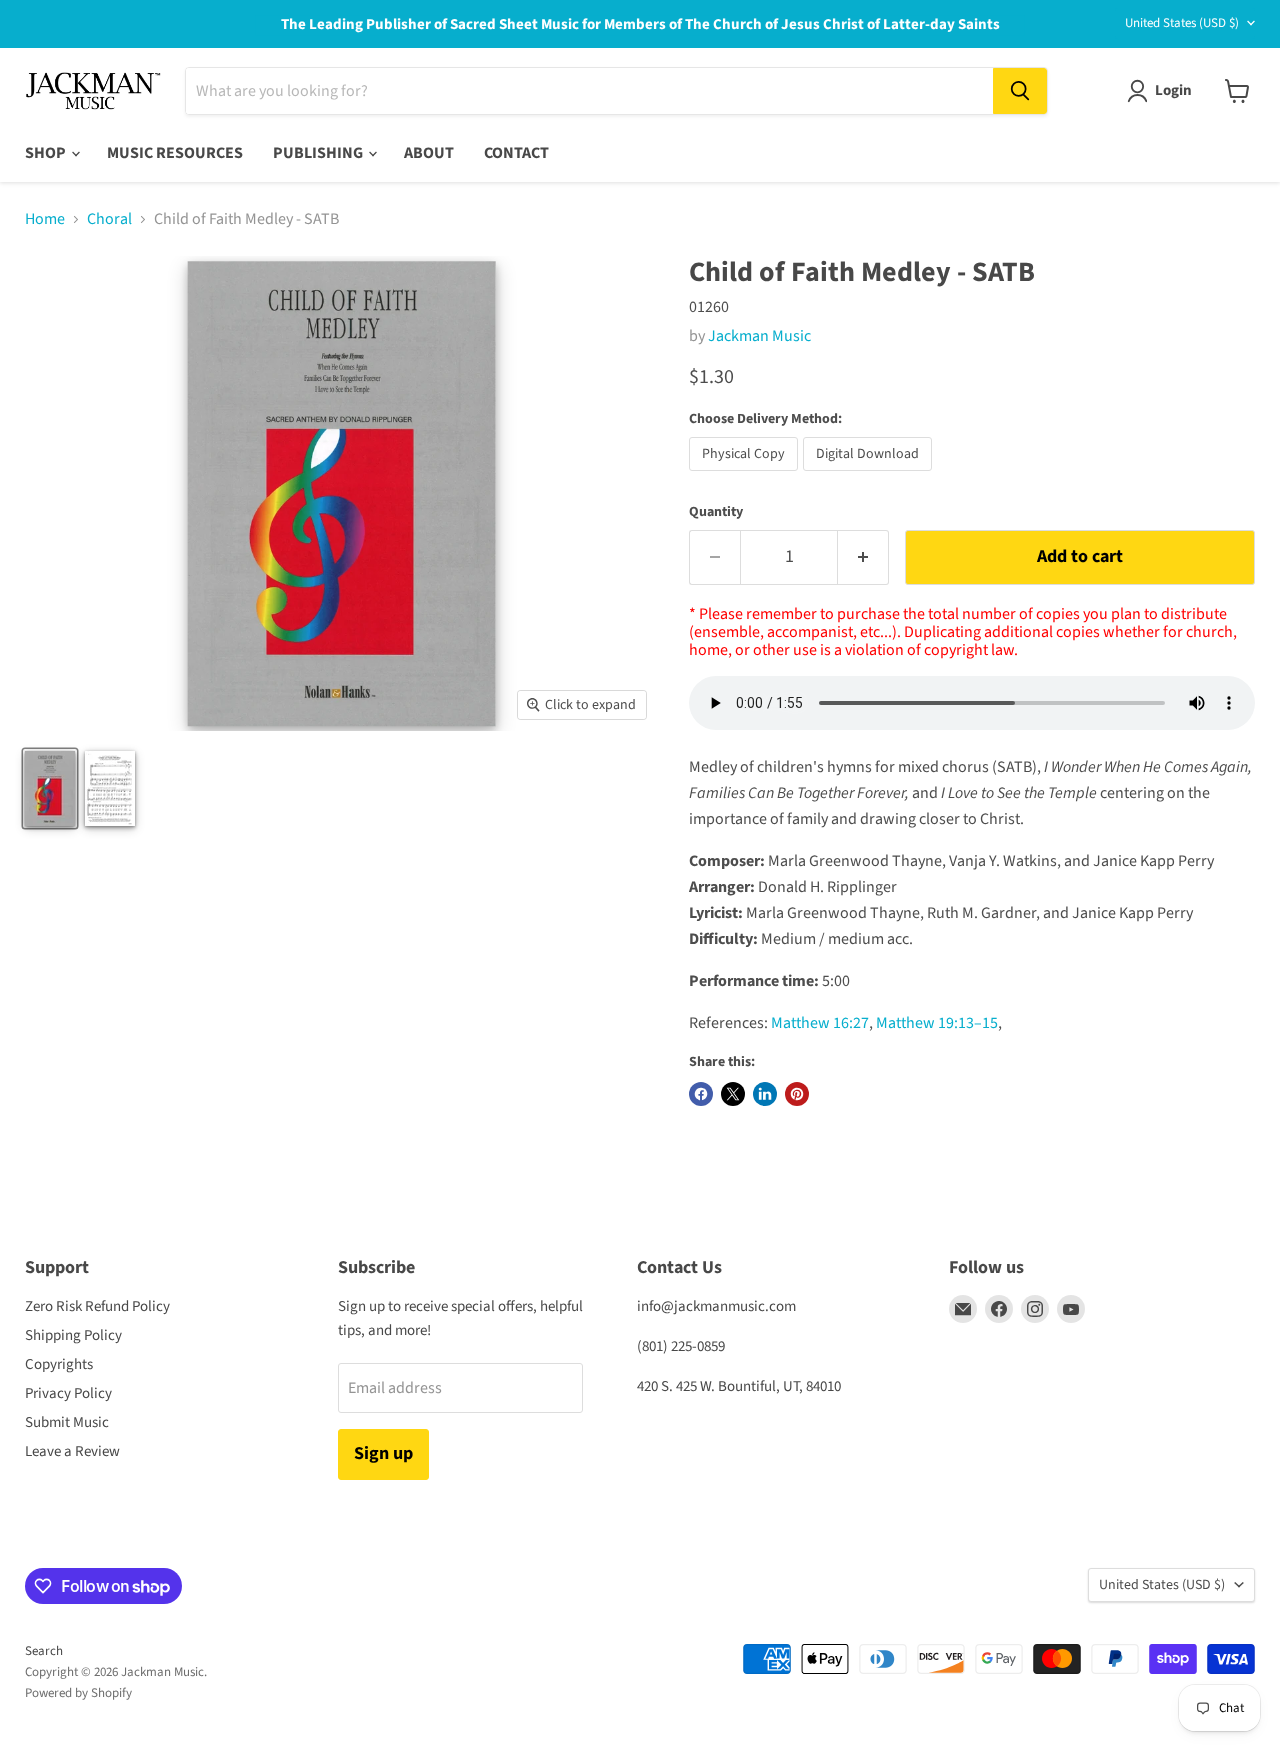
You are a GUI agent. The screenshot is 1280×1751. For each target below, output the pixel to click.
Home (45, 219)
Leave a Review (72, 1451)
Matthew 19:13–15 (937, 1023)
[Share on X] (733, 1094)
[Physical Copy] (746, 476)
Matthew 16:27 (820, 1023)
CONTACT (516, 153)
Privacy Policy (68, 1393)
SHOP (47, 153)
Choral (109, 219)
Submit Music (67, 1422)
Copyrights (59, 1364)
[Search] (1020, 91)
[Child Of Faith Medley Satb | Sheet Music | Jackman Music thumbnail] (110, 788)
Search (44, 1651)
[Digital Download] (870, 476)
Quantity (716, 512)
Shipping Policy (73, 1335)
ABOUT (429, 153)
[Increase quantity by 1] (863, 557)
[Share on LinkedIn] (765, 1094)
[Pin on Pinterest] (797, 1094)
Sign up (383, 1453)
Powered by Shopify (78, 1693)
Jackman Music (759, 336)
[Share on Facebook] (701, 1094)
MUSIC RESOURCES (175, 153)
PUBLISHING (319, 153)
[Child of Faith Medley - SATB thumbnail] (50, 788)
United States (1182, 23)
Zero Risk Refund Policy (97, 1306)
